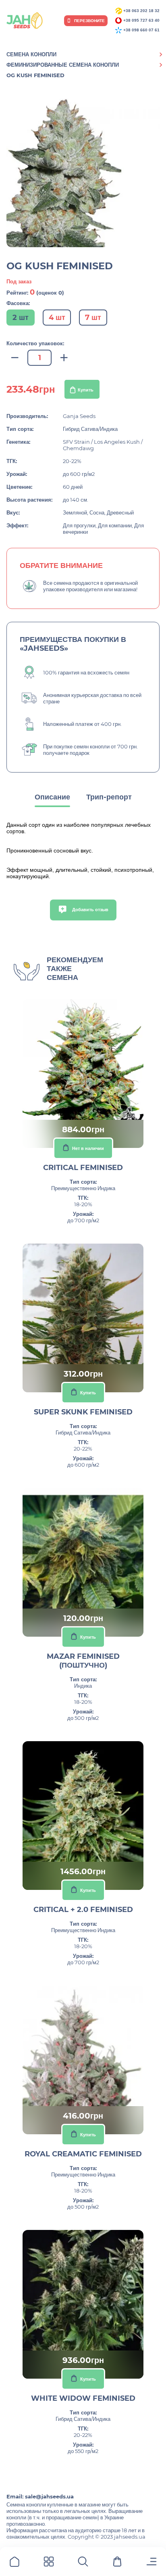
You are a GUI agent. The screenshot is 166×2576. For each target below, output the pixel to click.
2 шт (21, 318)
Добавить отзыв (90, 910)
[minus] (15, 358)
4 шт (57, 318)
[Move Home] (15, 2563)
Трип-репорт (109, 797)
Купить (86, 390)
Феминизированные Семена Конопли (63, 65)
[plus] (64, 358)
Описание (52, 797)
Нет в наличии (88, 1148)
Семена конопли (31, 54)
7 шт (93, 318)
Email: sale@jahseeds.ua (40, 2496)
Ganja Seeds (79, 416)
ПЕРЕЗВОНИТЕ (89, 21)
